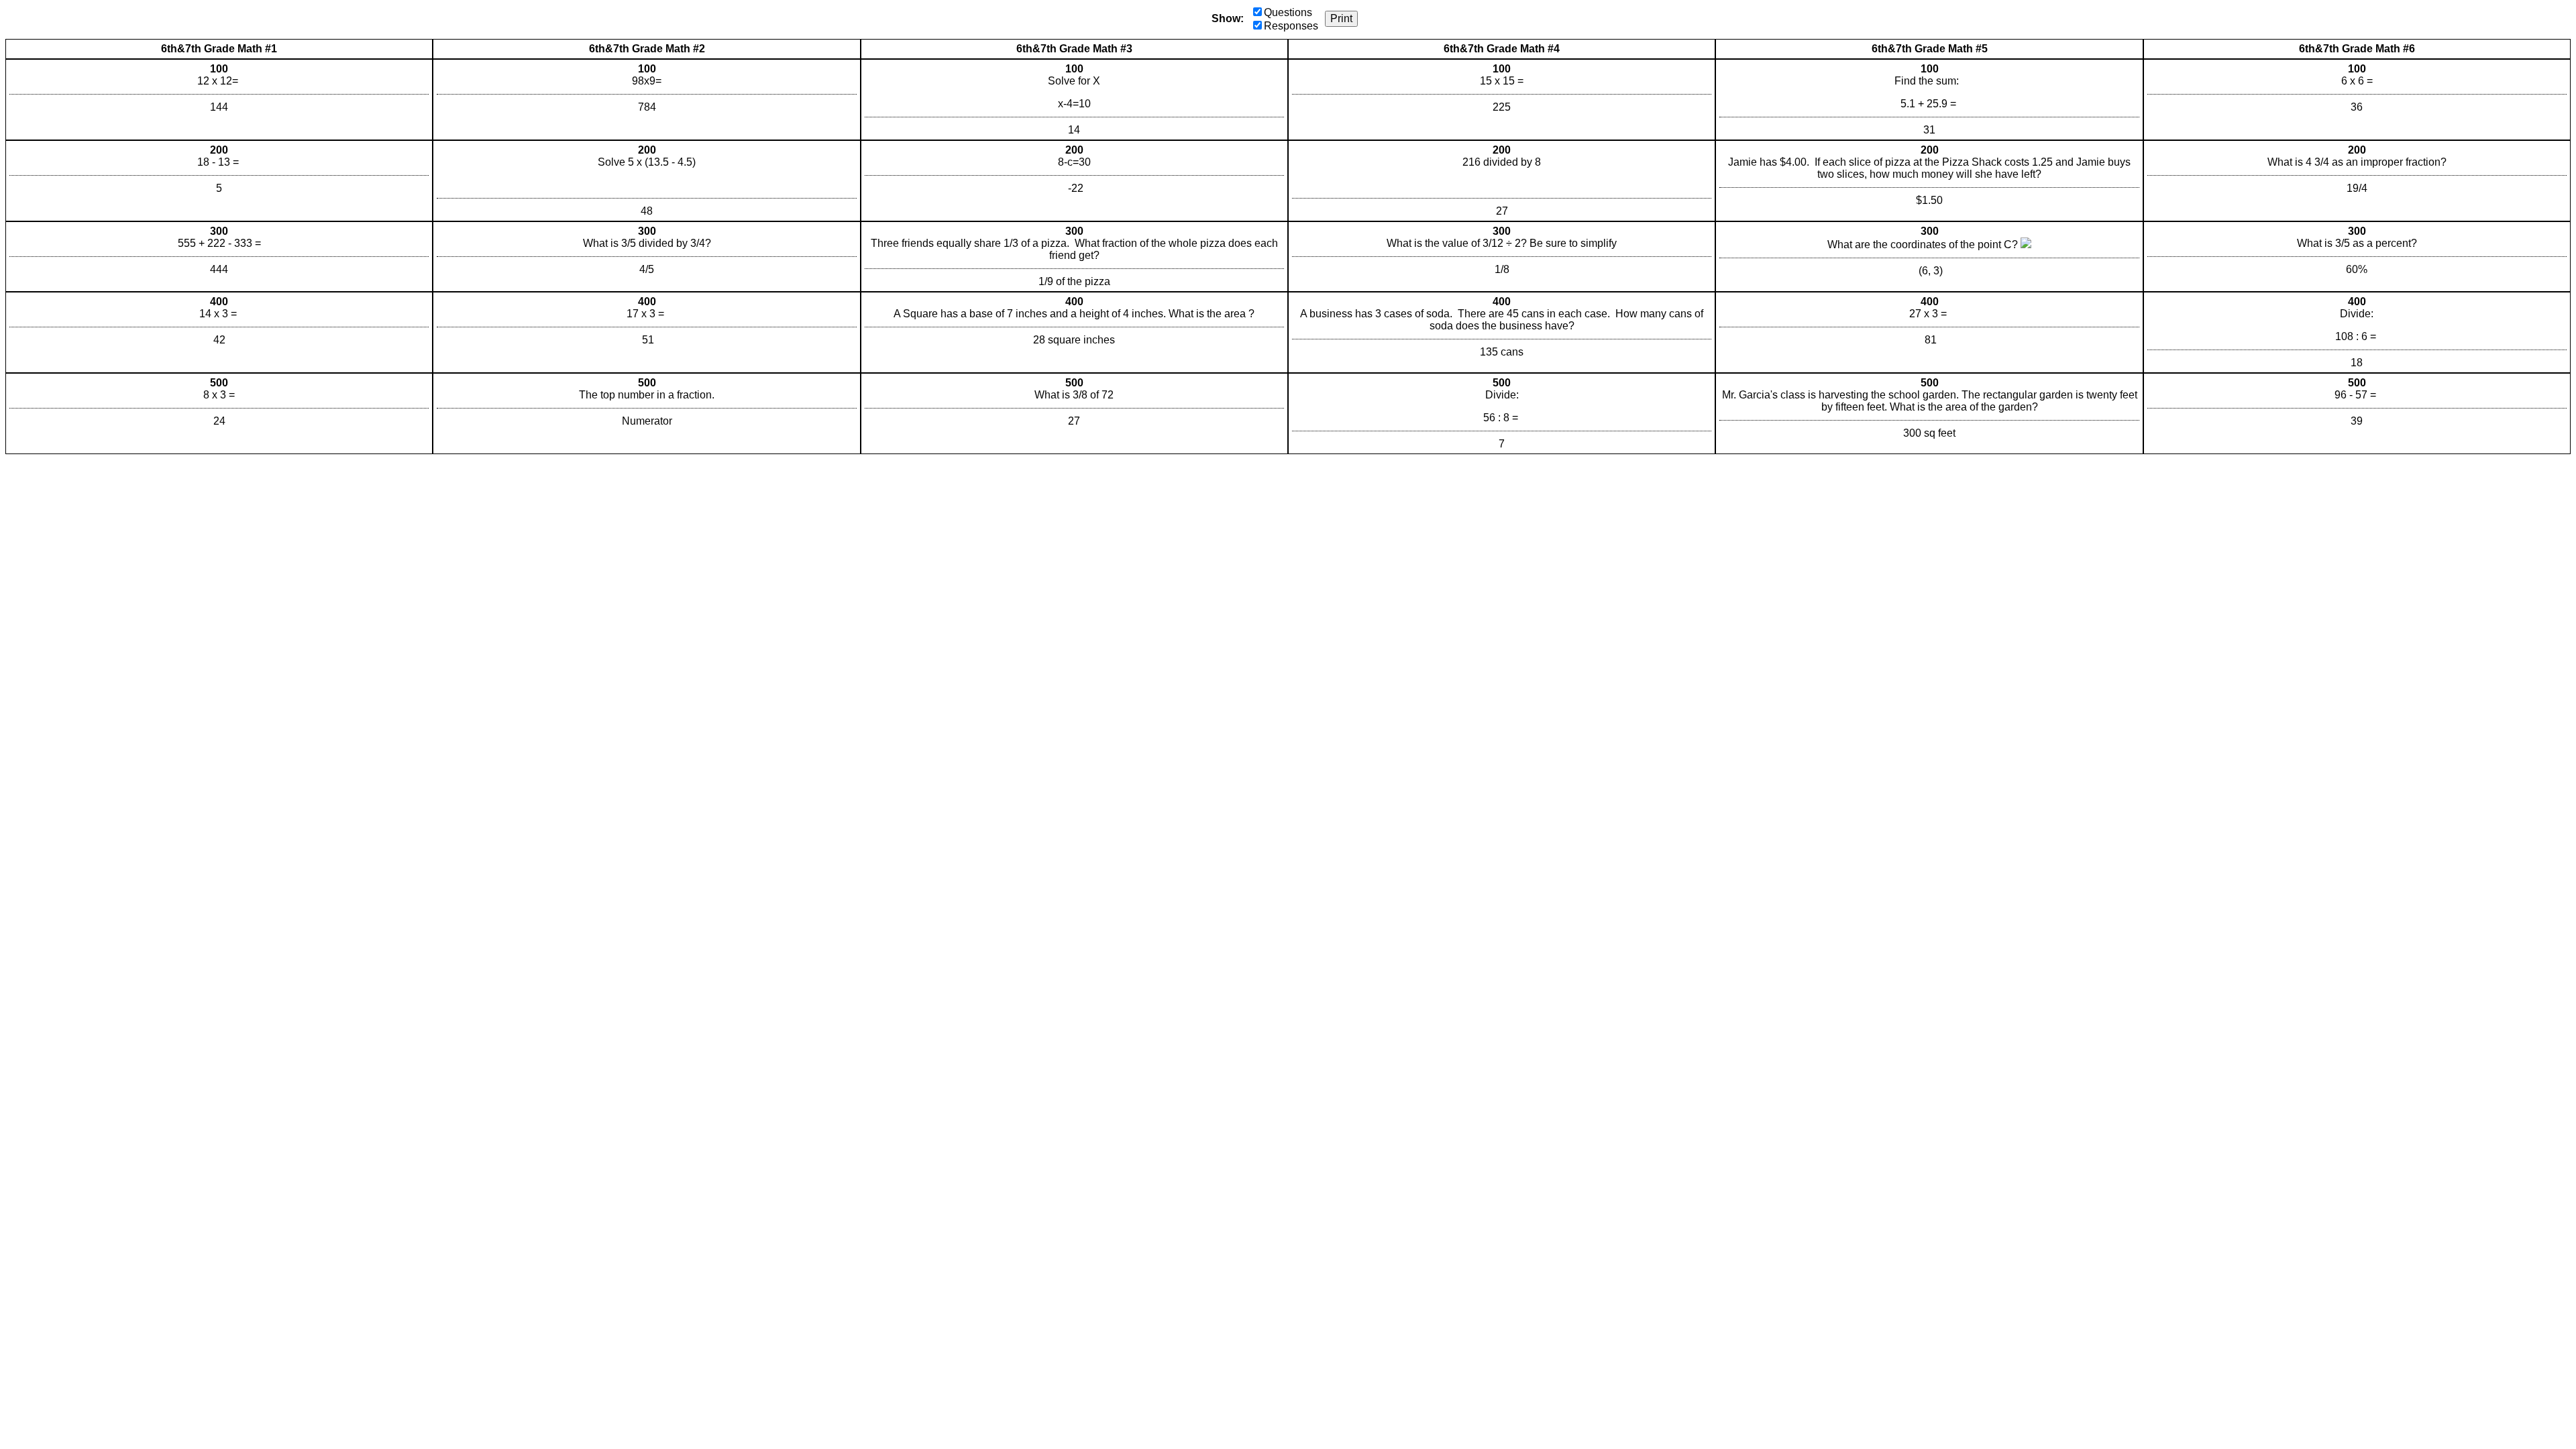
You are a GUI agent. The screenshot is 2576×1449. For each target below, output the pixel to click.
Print (1341, 18)
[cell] (219, 100)
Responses (1291, 26)
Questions (1288, 12)
